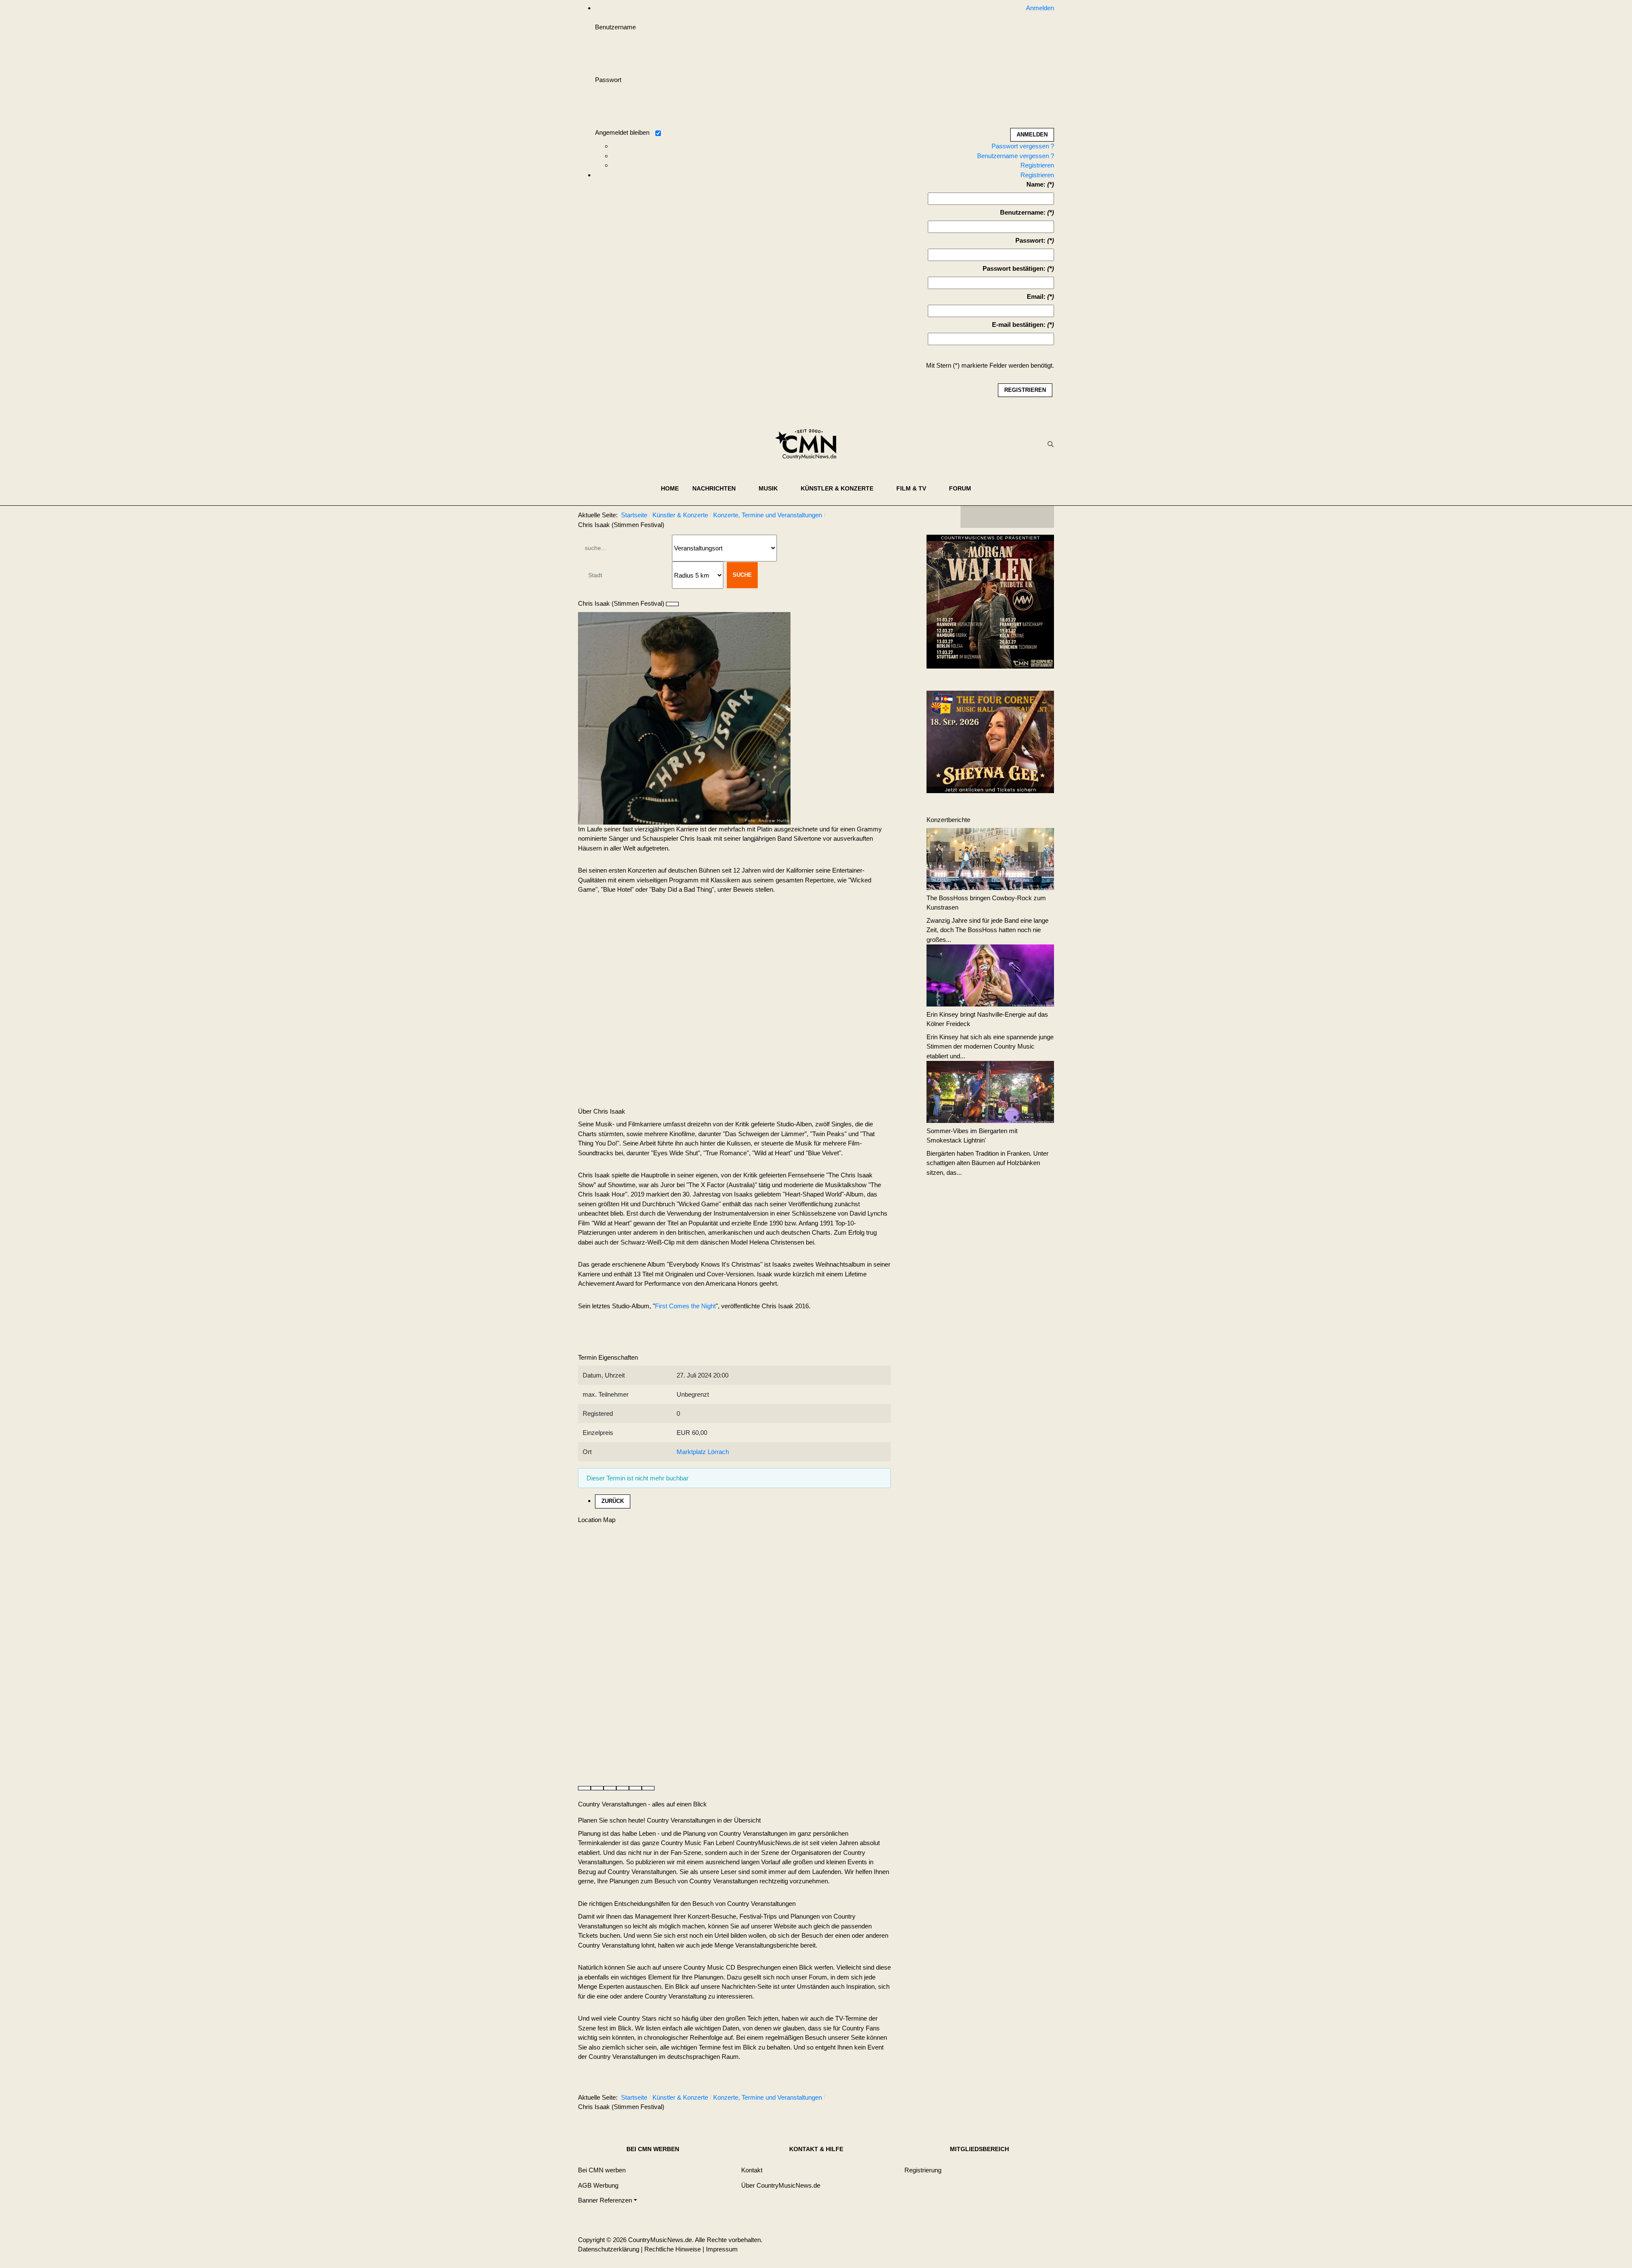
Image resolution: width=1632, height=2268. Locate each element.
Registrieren (1037, 165)
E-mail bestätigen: (1019, 325)
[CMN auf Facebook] (973, 517)
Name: (1036, 184)
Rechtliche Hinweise (673, 2249)
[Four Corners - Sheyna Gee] (990, 741)
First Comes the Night (685, 1306)
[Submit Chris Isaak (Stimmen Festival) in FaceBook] (584, 1788)
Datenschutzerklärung (609, 2249)
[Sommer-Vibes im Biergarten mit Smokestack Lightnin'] (990, 1091)
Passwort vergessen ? (1023, 146)
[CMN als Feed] (1041, 517)
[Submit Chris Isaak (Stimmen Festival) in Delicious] (623, 1788)
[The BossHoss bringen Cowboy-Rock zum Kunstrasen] (990, 858)
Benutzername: (1023, 212)
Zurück (613, 1501)
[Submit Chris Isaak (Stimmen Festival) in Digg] (635, 1788)
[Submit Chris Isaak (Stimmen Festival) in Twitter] (597, 1788)
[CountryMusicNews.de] (809, 444)
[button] (719, 488)
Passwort (608, 80)
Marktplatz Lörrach (703, 1452)
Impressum (722, 2249)
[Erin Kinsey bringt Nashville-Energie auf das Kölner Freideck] (990, 975)
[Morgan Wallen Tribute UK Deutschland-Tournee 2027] (990, 604)
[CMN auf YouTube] (1024, 517)
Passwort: (1030, 240)
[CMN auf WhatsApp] (1007, 517)
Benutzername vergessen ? (1016, 156)
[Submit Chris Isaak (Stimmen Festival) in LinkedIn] (610, 1788)
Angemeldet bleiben (622, 132)
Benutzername (615, 27)
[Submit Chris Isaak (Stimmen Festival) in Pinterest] (648, 1788)
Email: (1036, 296)
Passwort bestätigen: (1014, 268)
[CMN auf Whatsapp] (1011, 2099)
